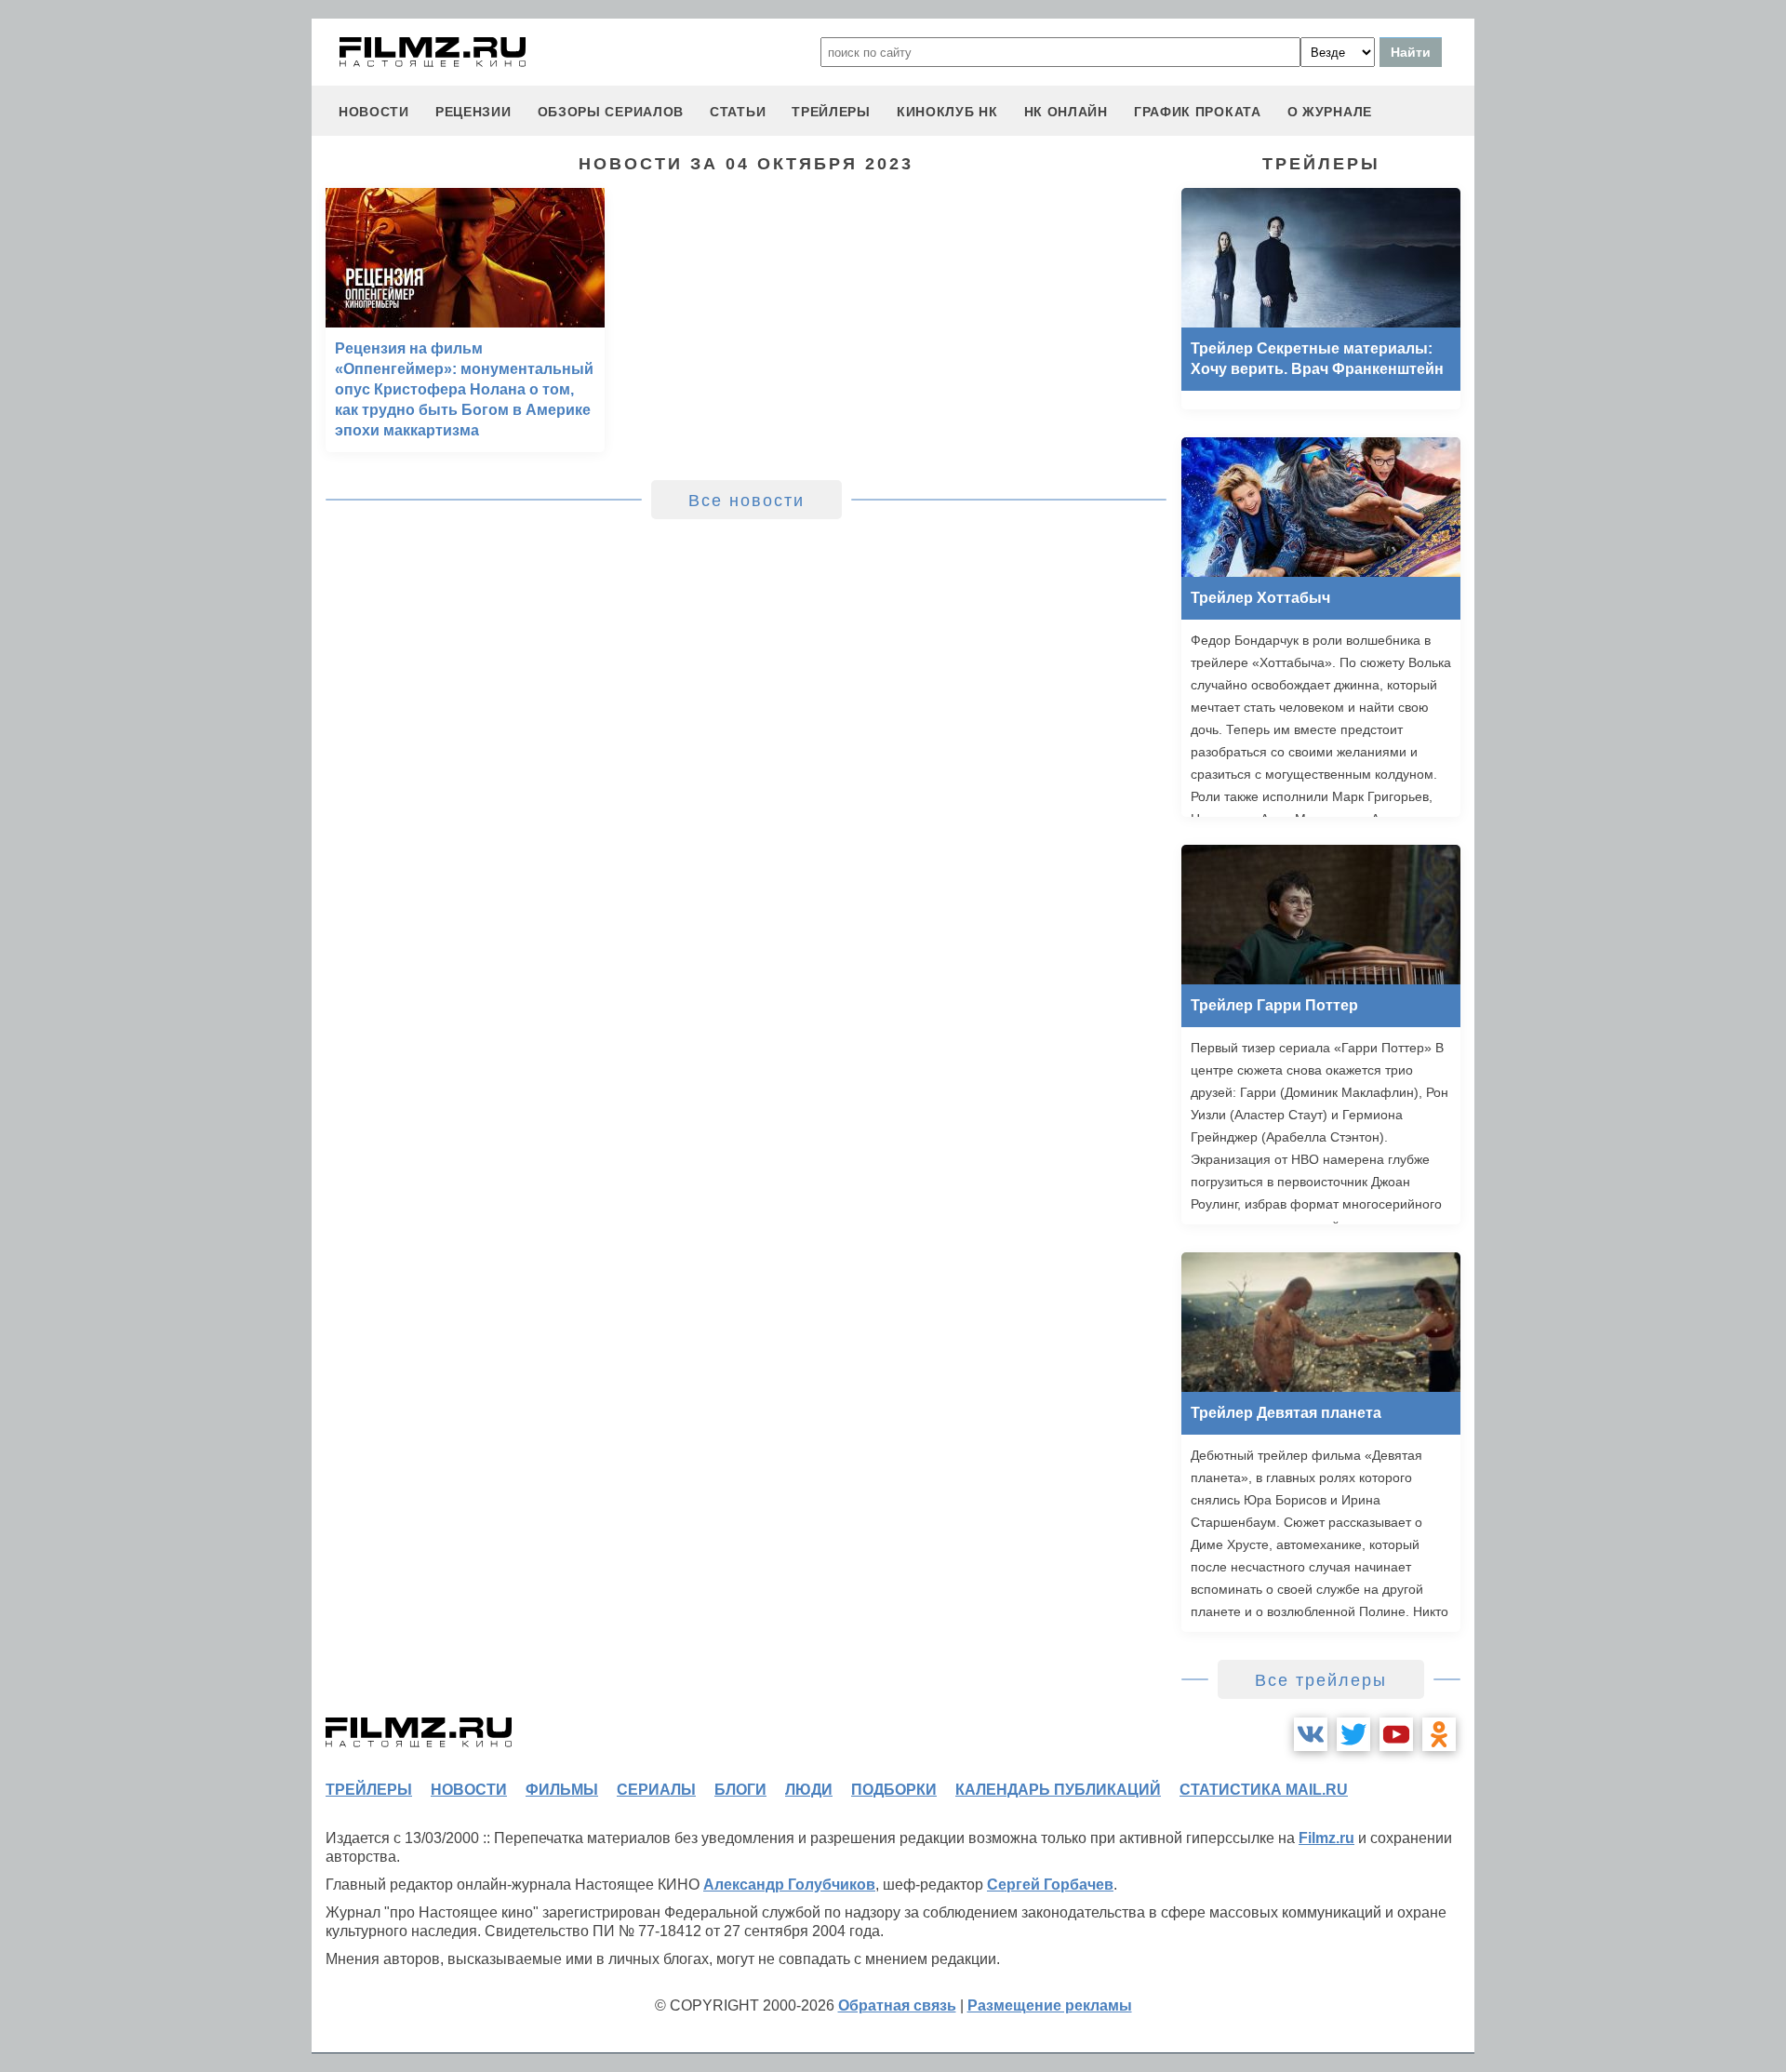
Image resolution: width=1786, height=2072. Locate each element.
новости (374, 112)
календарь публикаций (1058, 1790)
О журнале (1330, 112)
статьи (738, 112)
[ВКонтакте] (1311, 1734)
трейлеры (831, 112)
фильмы (562, 1790)
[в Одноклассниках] (1439, 1734)
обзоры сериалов (611, 112)
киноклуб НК (947, 112)
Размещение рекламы (1050, 2005)
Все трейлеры (1321, 1680)
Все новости (746, 501)
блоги (740, 1790)
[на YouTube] (1396, 1734)
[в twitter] (1353, 1734)
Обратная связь (897, 2005)
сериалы (656, 1790)
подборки (894, 1790)
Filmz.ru (1326, 1838)
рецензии (473, 112)
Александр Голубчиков (789, 1885)
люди (809, 1790)
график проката (1198, 112)
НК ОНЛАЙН (1066, 112)
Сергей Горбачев (1050, 1885)
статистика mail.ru (1264, 1790)
